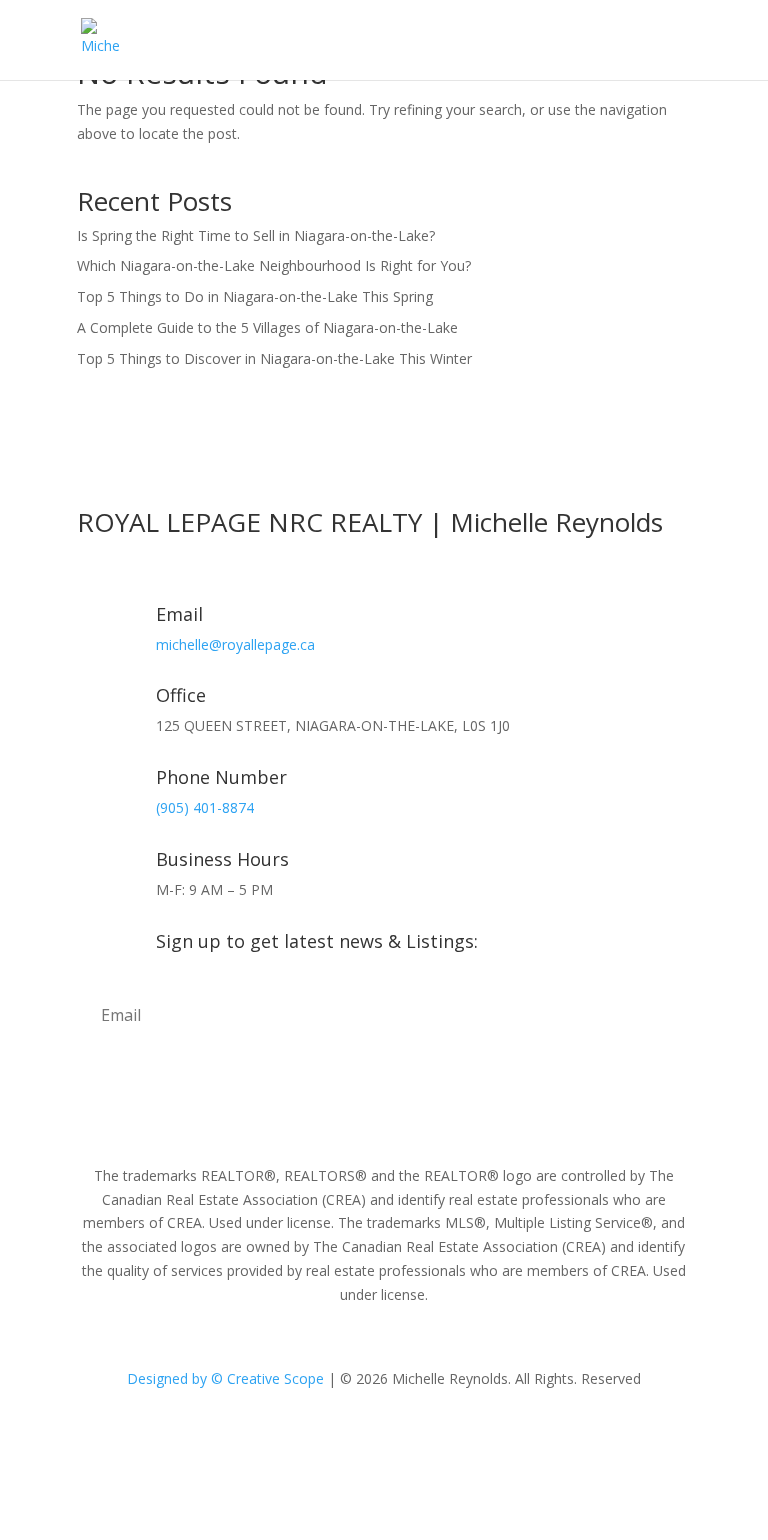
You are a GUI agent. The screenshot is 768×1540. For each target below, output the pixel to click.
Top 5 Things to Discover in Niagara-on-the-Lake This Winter (274, 358)
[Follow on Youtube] (424, 1436)
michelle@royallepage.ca (235, 644)
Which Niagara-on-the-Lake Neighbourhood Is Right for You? (274, 265)
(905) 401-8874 (205, 807)
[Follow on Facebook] (344, 1436)
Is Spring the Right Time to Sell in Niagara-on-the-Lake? (256, 235)
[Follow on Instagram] (384, 1436)
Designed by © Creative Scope (227, 1378)
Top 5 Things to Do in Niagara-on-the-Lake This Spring (255, 296)
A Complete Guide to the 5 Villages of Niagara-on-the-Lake (267, 327)
